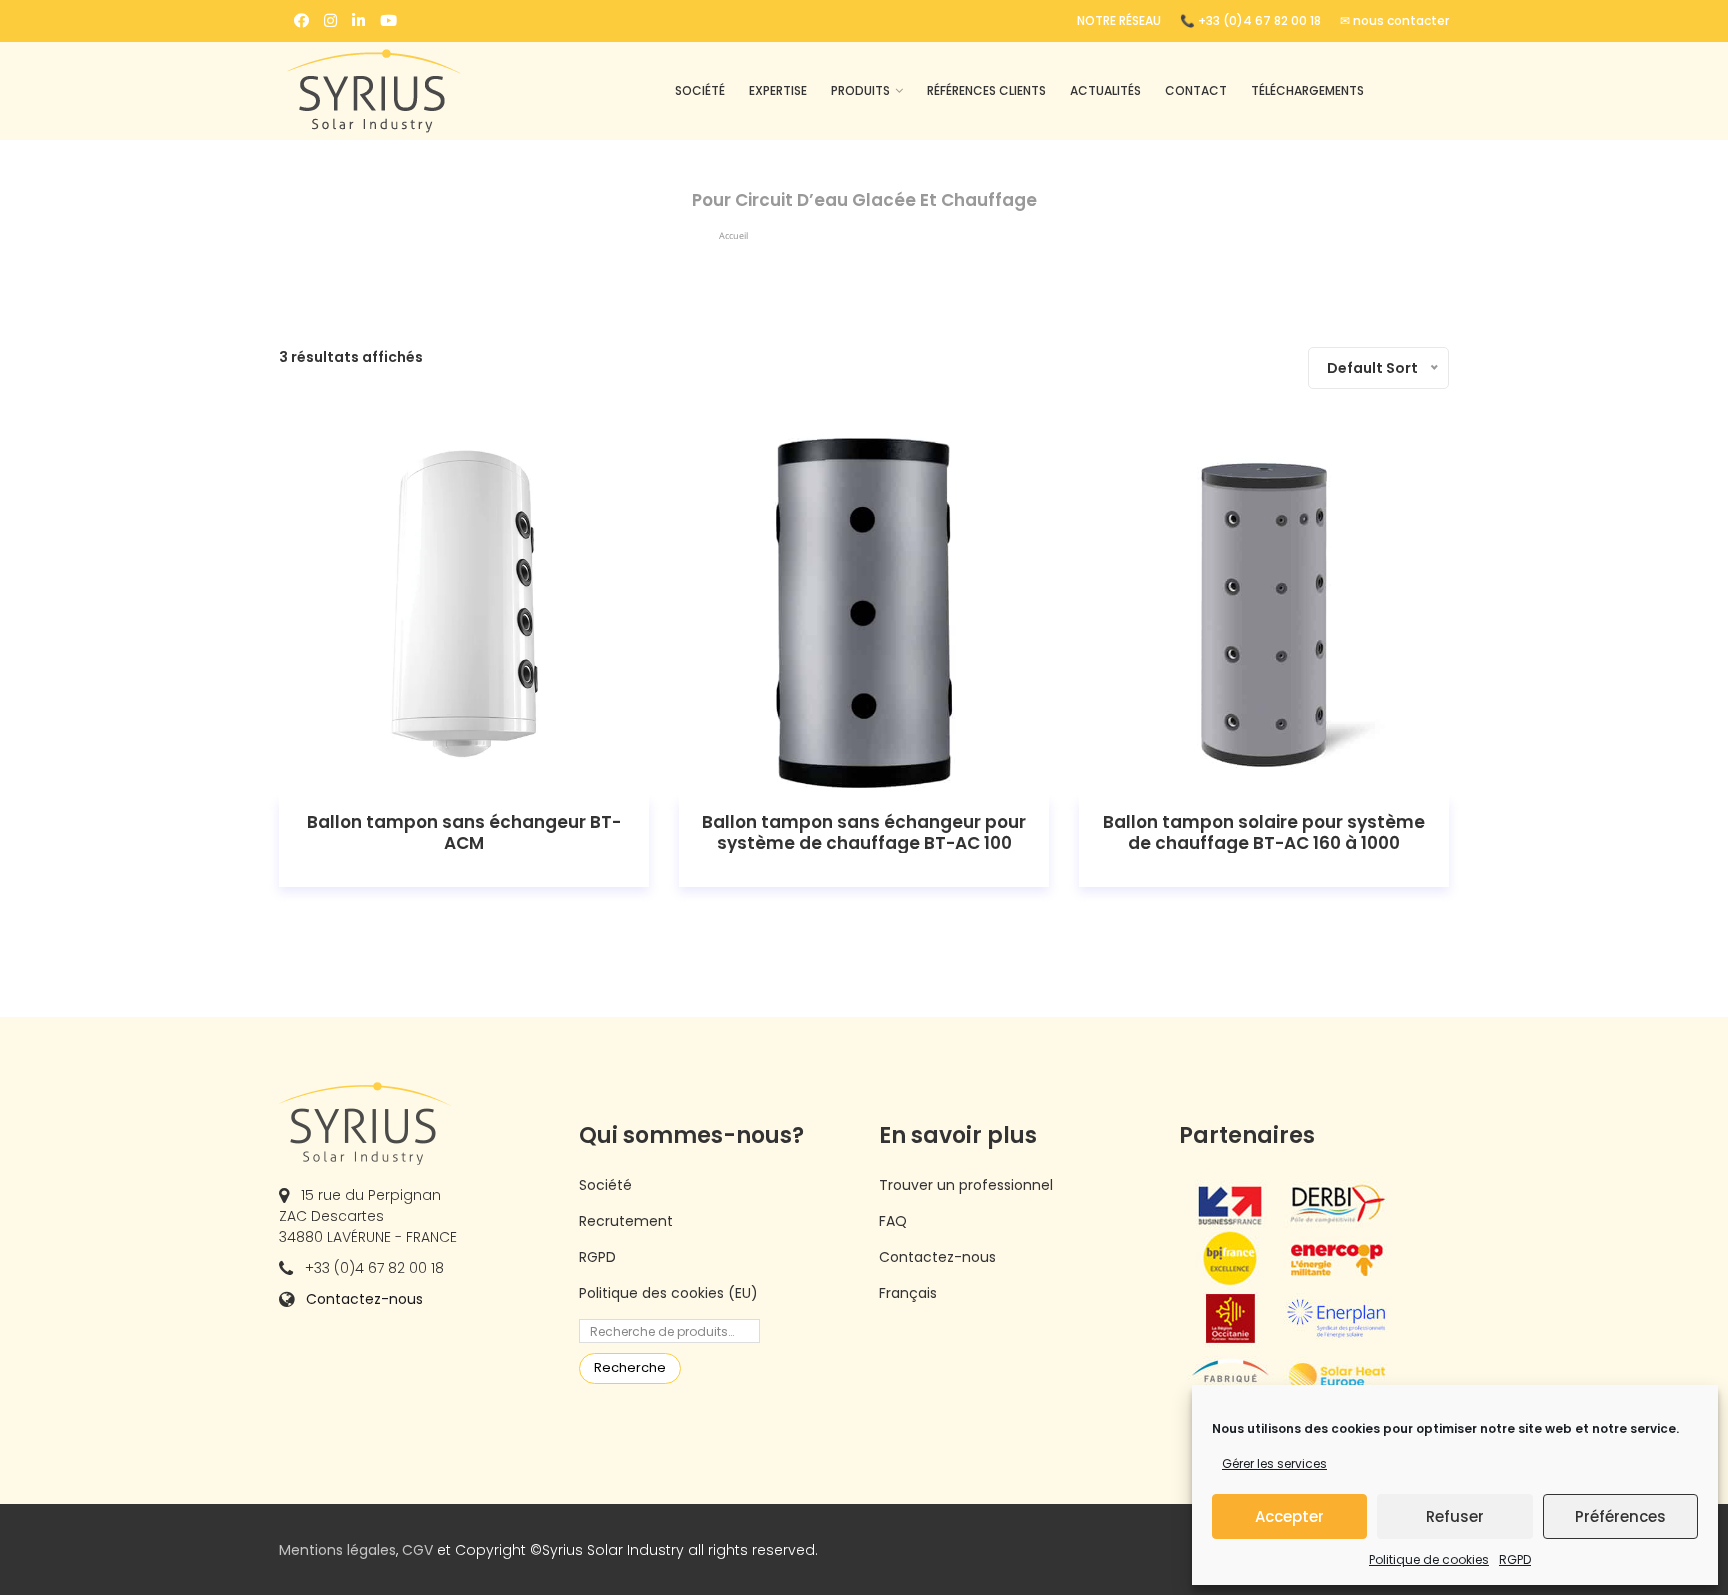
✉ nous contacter (1394, 20)
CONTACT (1196, 90)
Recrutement (626, 1221)
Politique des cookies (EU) (668, 1293)
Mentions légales (337, 1550)
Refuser (1455, 1516)
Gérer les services (1274, 1463)
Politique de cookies (1429, 1559)
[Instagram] (330, 20)
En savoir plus (464, 613)
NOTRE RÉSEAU (1119, 20)
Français (908, 1293)
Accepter (1289, 1516)
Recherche (630, 1367)
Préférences (1620, 1516)
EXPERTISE (778, 90)
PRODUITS (860, 90)
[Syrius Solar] (414, 91)
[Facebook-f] (301, 20)
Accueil (733, 235)
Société (605, 1185)
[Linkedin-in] (358, 20)
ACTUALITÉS (1105, 90)
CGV (417, 1550)
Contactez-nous (364, 1299)
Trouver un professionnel (966, 1185)
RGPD (1515, 1559)
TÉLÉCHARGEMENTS (1307, 90)
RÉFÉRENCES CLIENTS (986, 90)
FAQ (893, 1221)
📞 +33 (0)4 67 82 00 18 (1250, 20)
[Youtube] (388, 20)
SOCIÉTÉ (700, 90)
